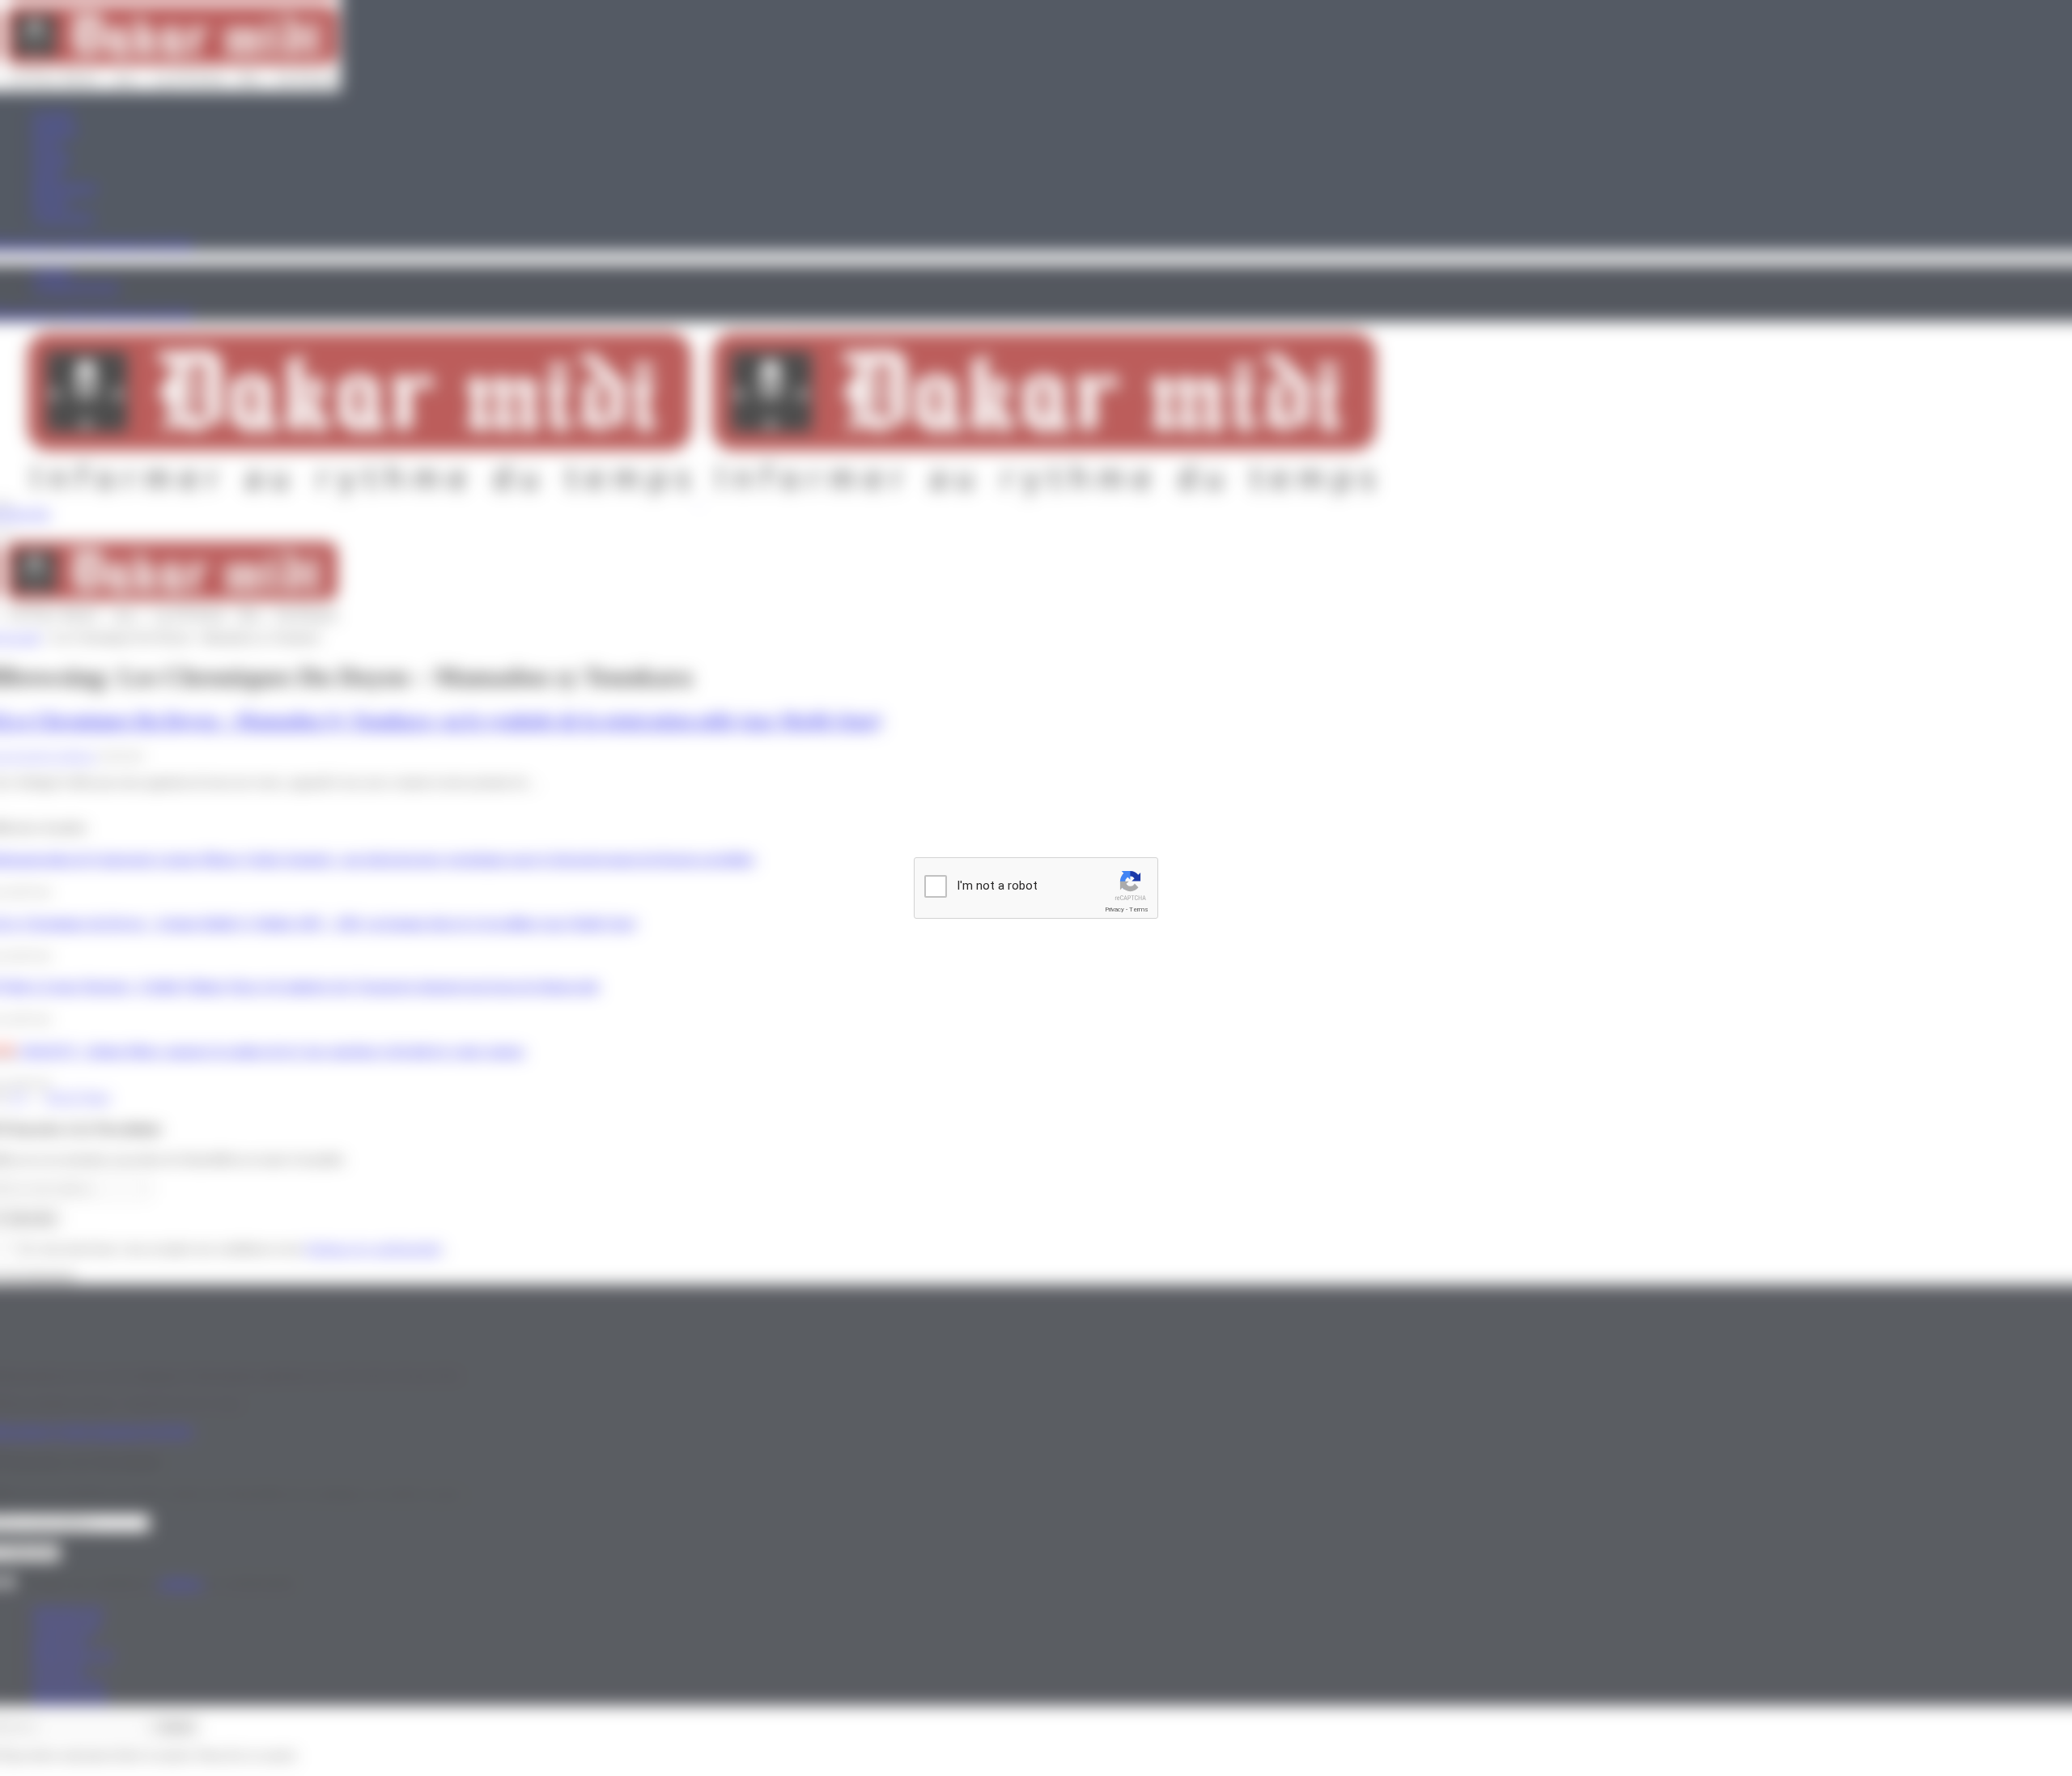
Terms (1139, 909)
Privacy (1115, 909)
